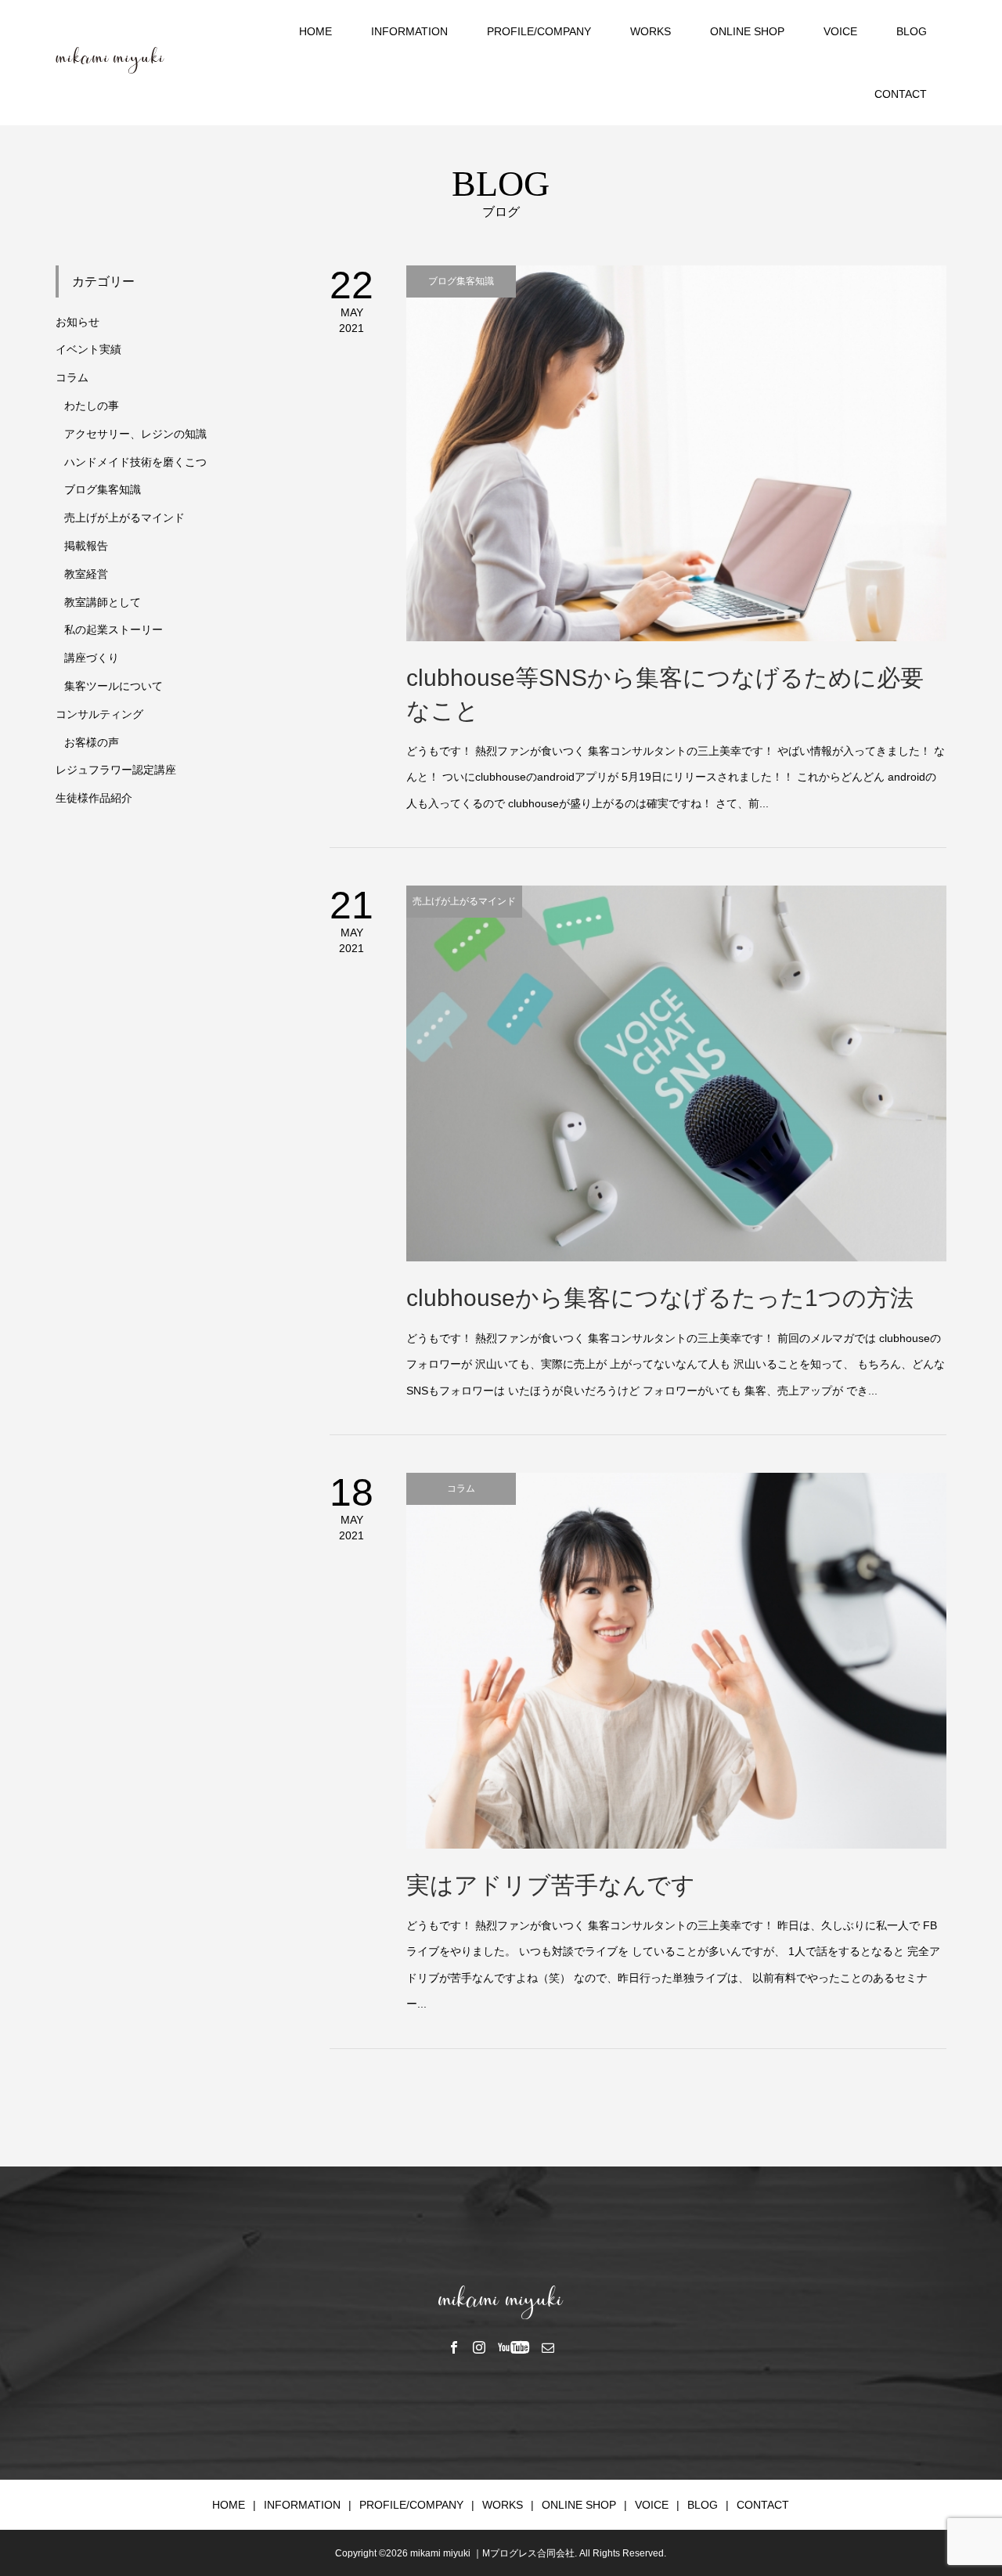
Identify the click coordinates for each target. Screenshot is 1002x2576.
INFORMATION (409, 31)
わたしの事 (92, 406)
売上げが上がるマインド (124, 518)
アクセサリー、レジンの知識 (135, 434)
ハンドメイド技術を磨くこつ (135, 462)
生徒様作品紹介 (94, 798)
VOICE (840, 31)
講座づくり (92, 658)
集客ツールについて (114, 686)
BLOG (912, 31)
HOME (315, 31)
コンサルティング (99, 714)
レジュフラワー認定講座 (116, 770)
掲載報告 (86, 546)
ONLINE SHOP (747, 31)
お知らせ (77, 322)
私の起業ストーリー (114, 630)
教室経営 (86, 574)
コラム (72, 377)
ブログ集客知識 (103, 489)
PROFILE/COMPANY (539, 31)
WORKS (651, 31)
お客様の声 (92, 742)
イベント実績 (88, 349)
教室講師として (103, 602)
